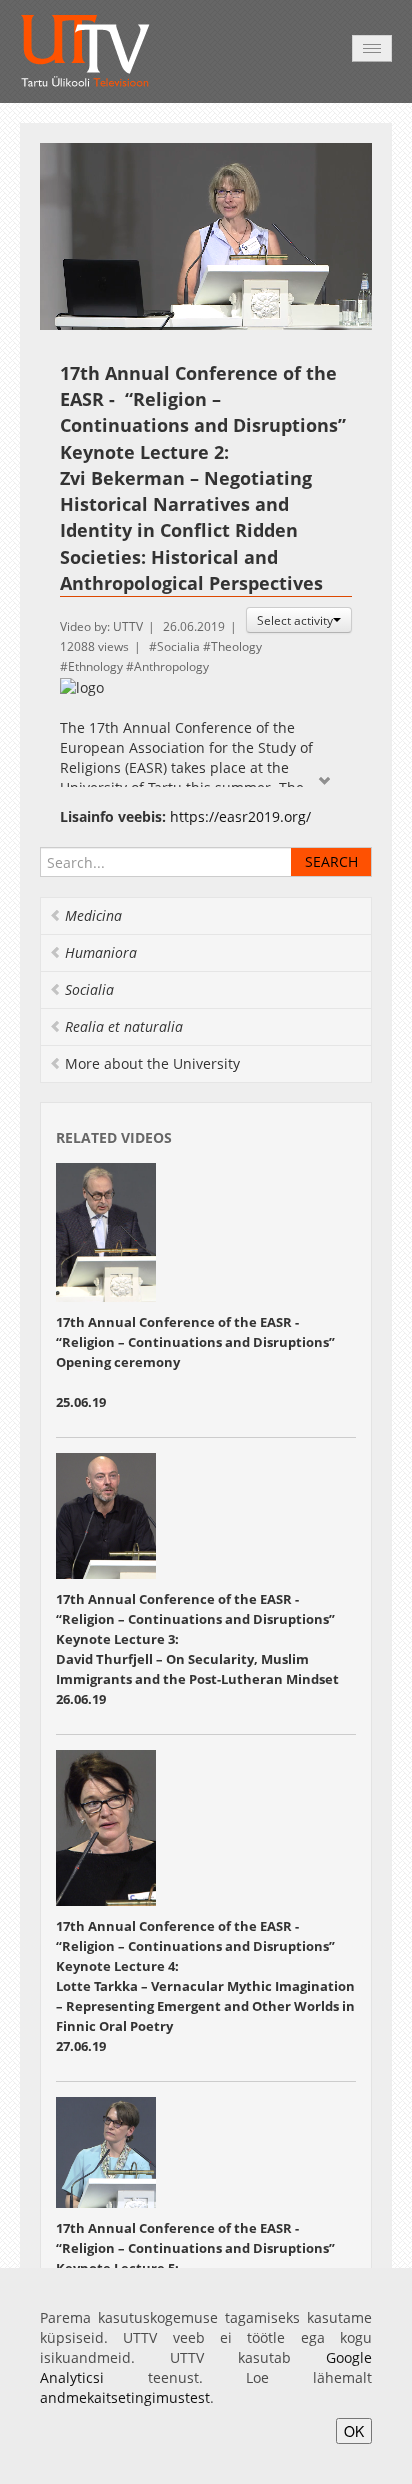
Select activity (295, 620)
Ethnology (95, 666)
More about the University (152, 1063)
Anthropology (171, 666)
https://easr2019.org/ (240, 816)
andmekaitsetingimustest (125, 2397)
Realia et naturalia (124, 1026)
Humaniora (101, 952)
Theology (236, 646)
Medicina (93, 915)
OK (354, 2431)
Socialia (178, 646)
